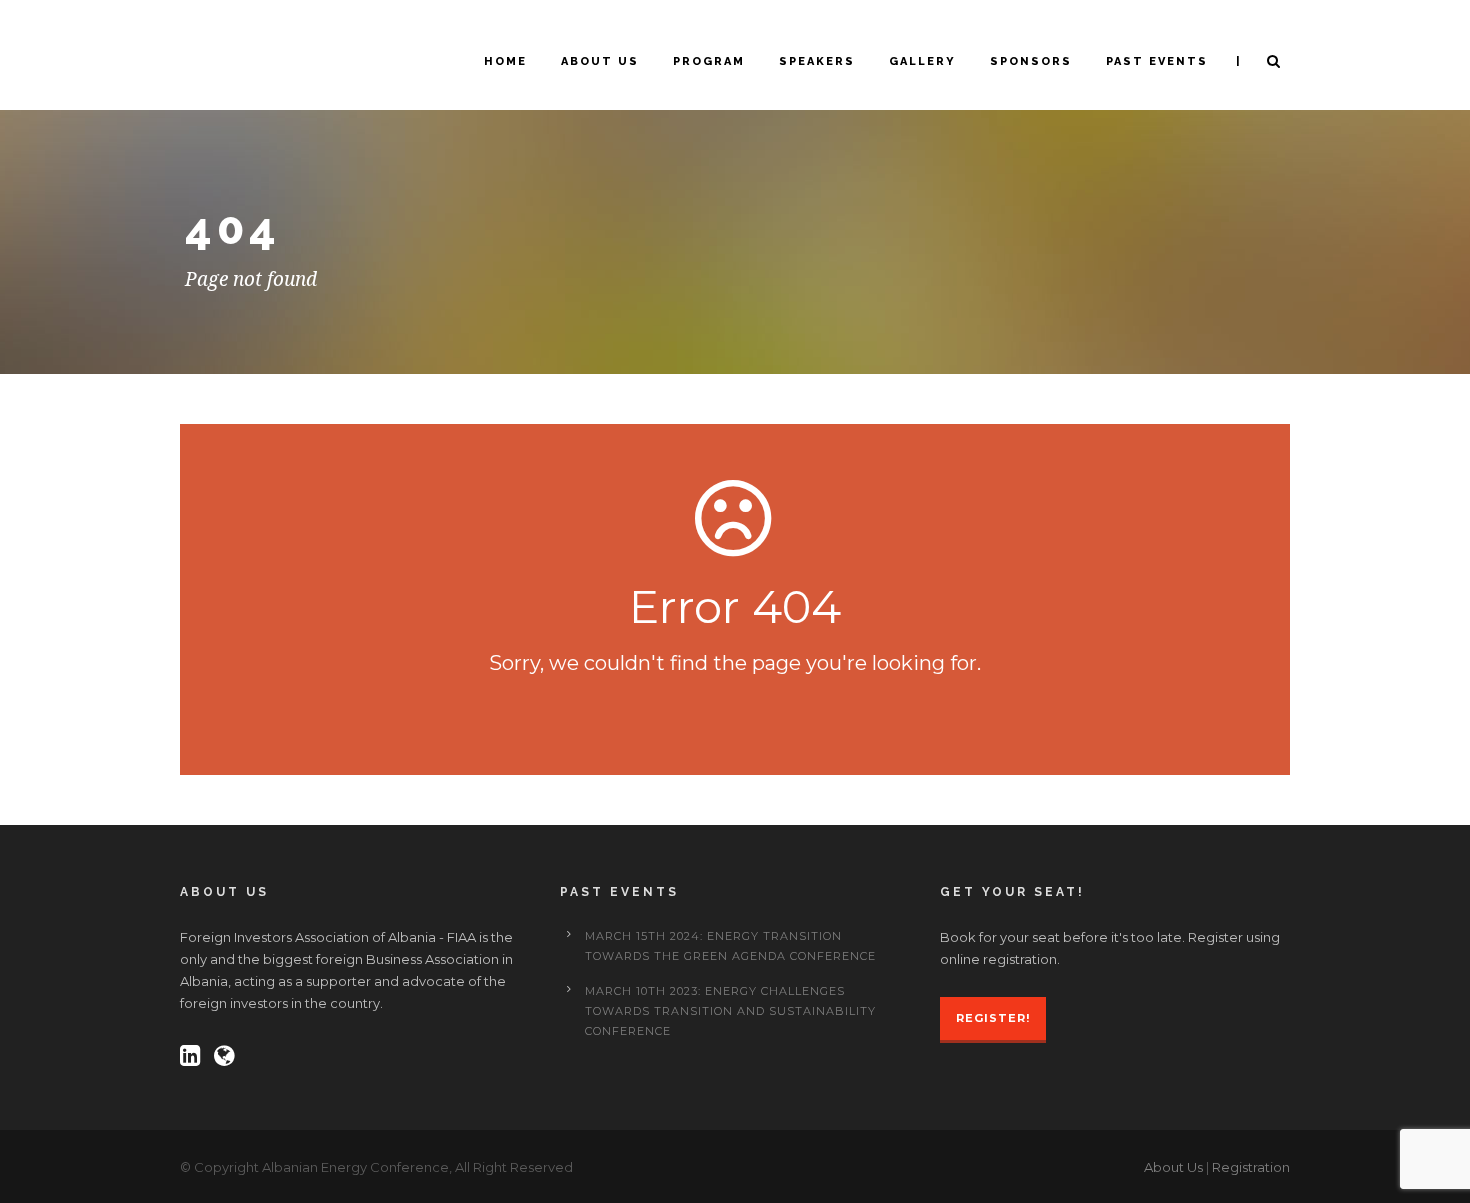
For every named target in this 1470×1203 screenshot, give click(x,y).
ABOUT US (600, 61)
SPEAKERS (817, 61)
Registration (1251, 1167)
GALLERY (922, 61)
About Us (1173, 1167)
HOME (505, 61)
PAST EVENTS (1157, 61)
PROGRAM (709, 61)
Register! (993, 1018)
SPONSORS (1031, 61)
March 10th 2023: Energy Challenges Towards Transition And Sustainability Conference (730, 1011)
